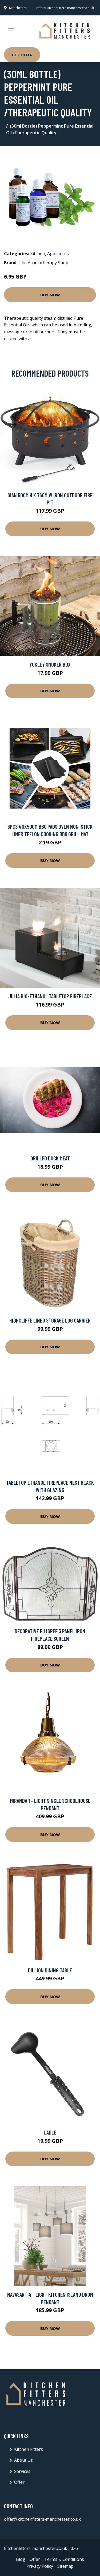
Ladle (50, 2132)
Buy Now (50, 295)
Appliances (58, 254)
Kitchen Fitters (29, 2449)
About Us (23, 2460)
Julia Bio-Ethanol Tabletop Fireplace (50, 996)
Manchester (18, 8)
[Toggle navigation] (11, 31)
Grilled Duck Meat (50, 1158)
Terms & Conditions (64, 2559)
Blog (21, 2559)
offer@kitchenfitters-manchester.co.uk (65, 8)
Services (22, 2471)
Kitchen (38, 254)
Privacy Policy (40, 2566)
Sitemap (65, 2566)
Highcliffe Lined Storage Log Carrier (50, 1320)
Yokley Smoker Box (50, 664)
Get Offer (22, 55)
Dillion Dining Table (50, 1970)
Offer (19, 2482)
